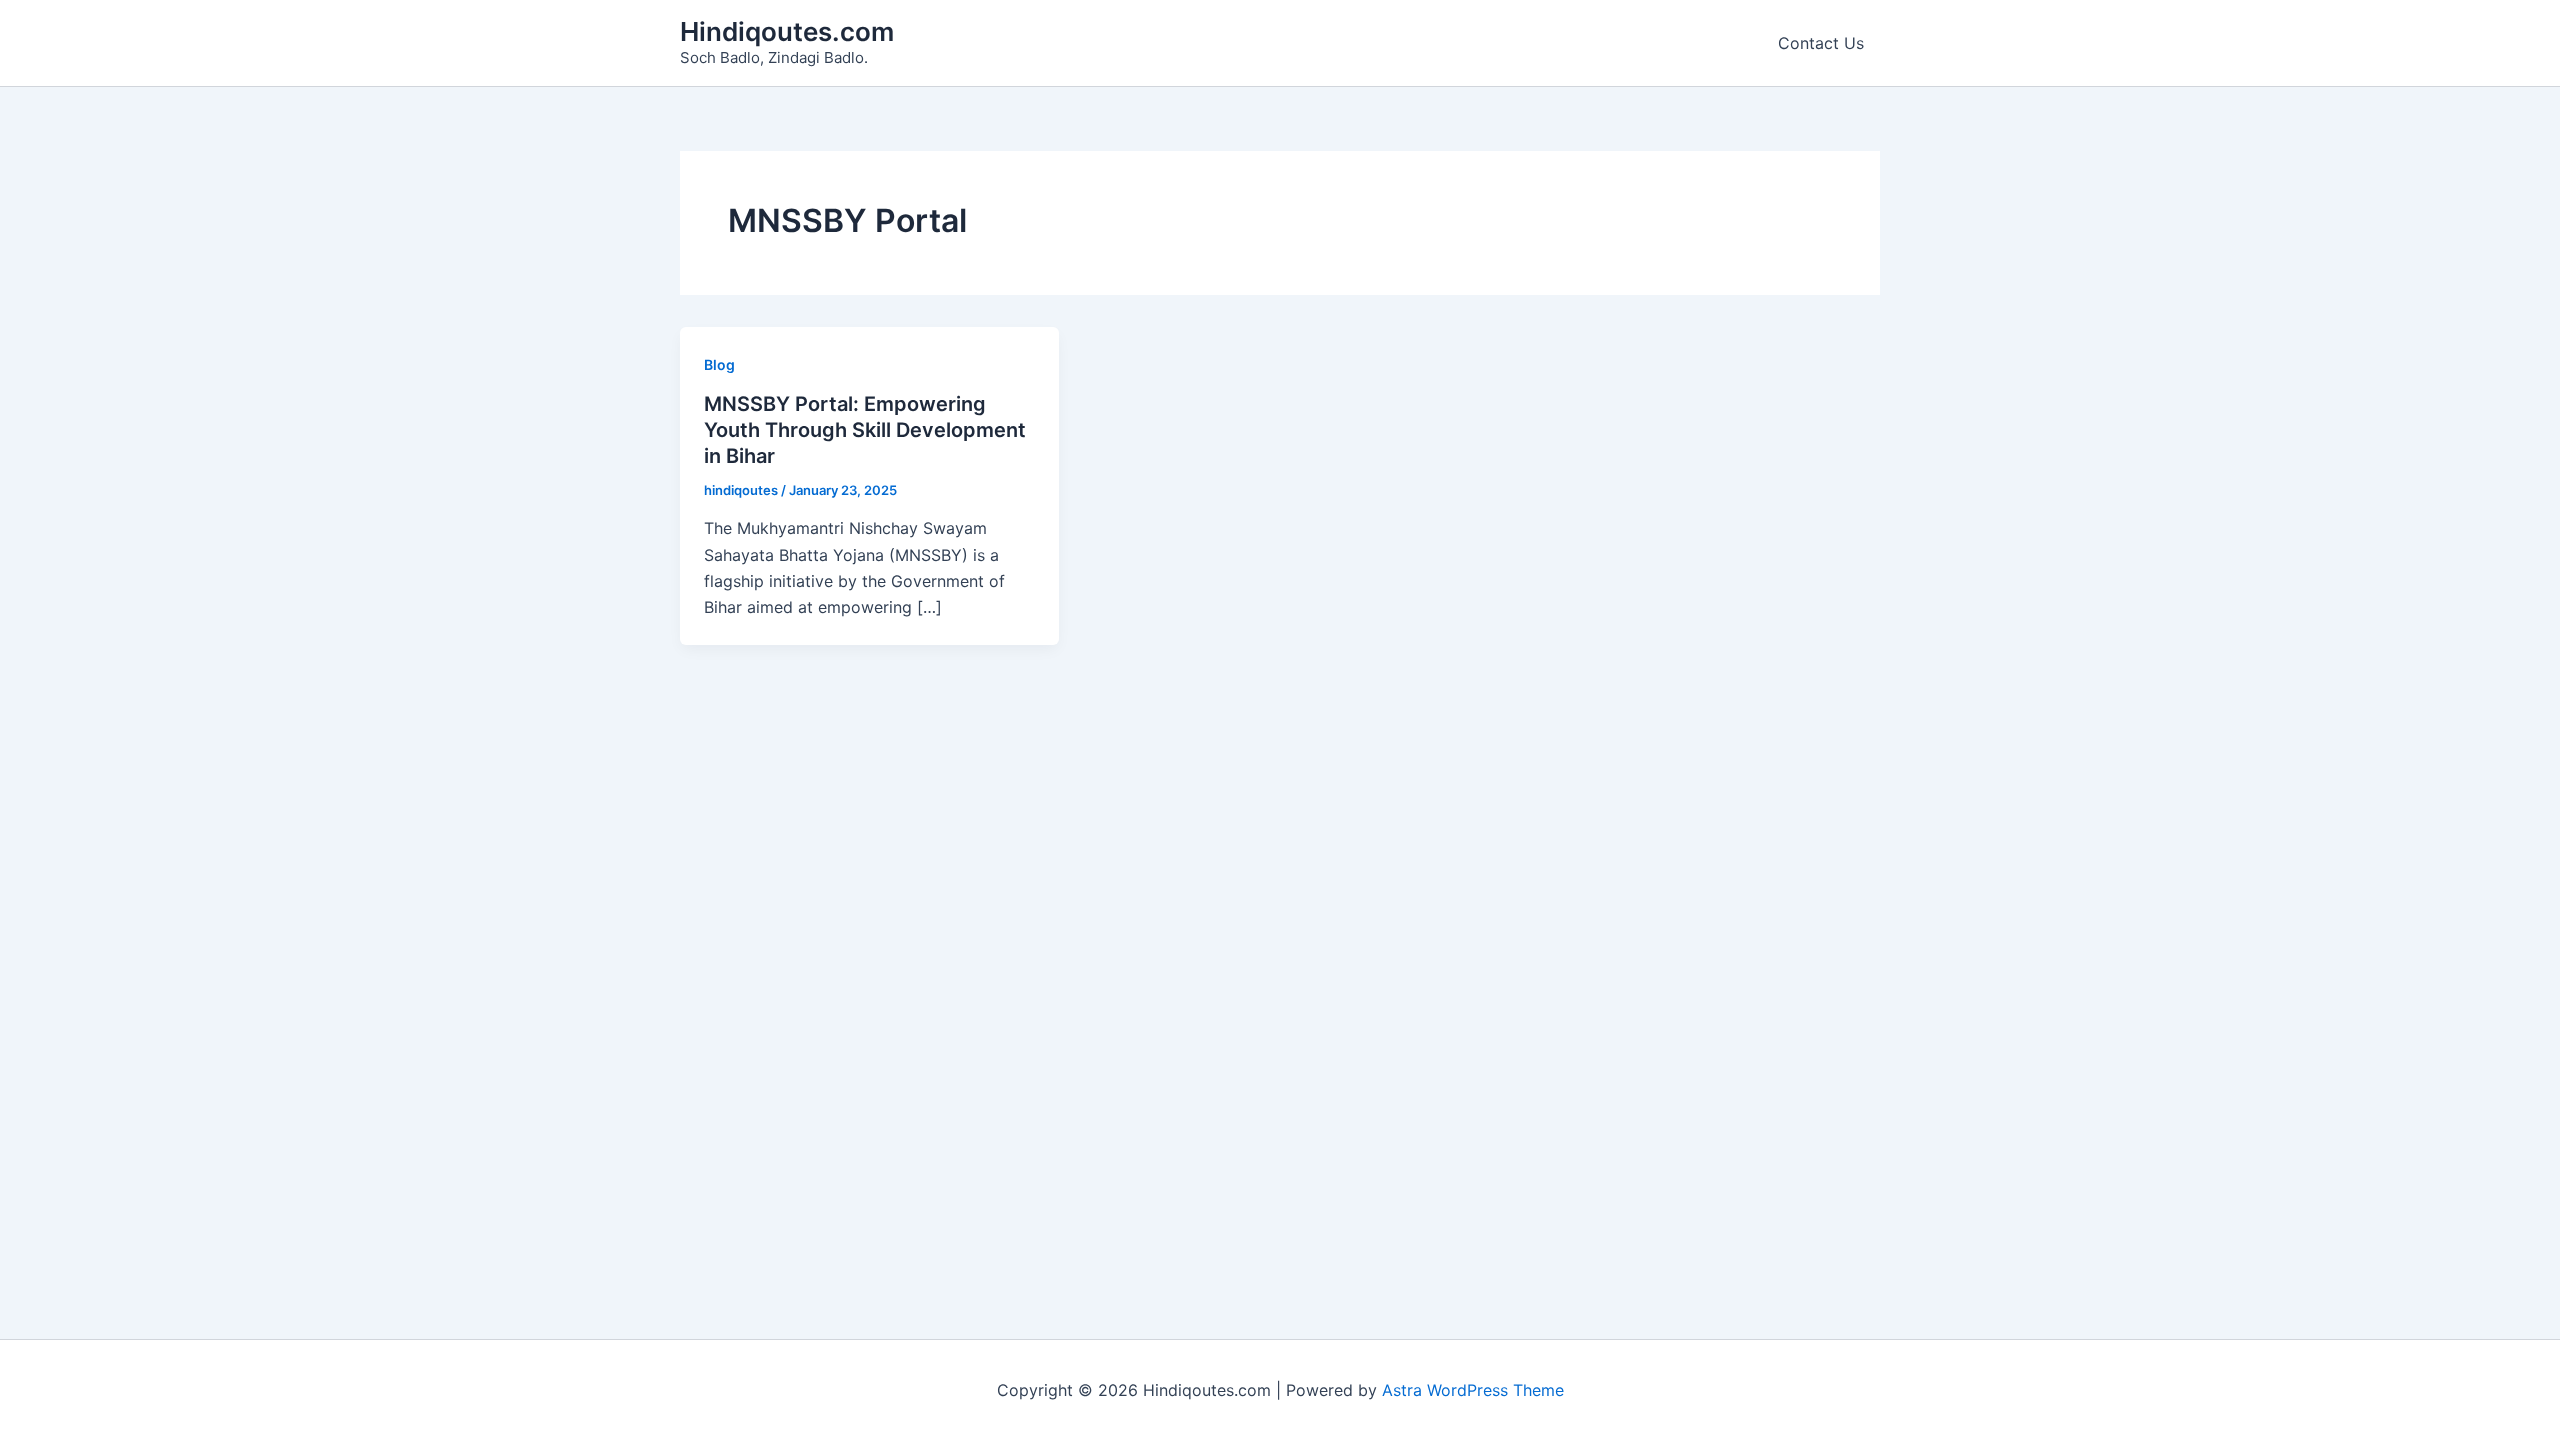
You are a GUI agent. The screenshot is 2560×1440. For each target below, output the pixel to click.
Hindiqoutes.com (787, 31)
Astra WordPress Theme (1473, 1390)
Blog (719, 364)
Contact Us (1821, 43)
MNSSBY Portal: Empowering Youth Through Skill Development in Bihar (865, 430)
